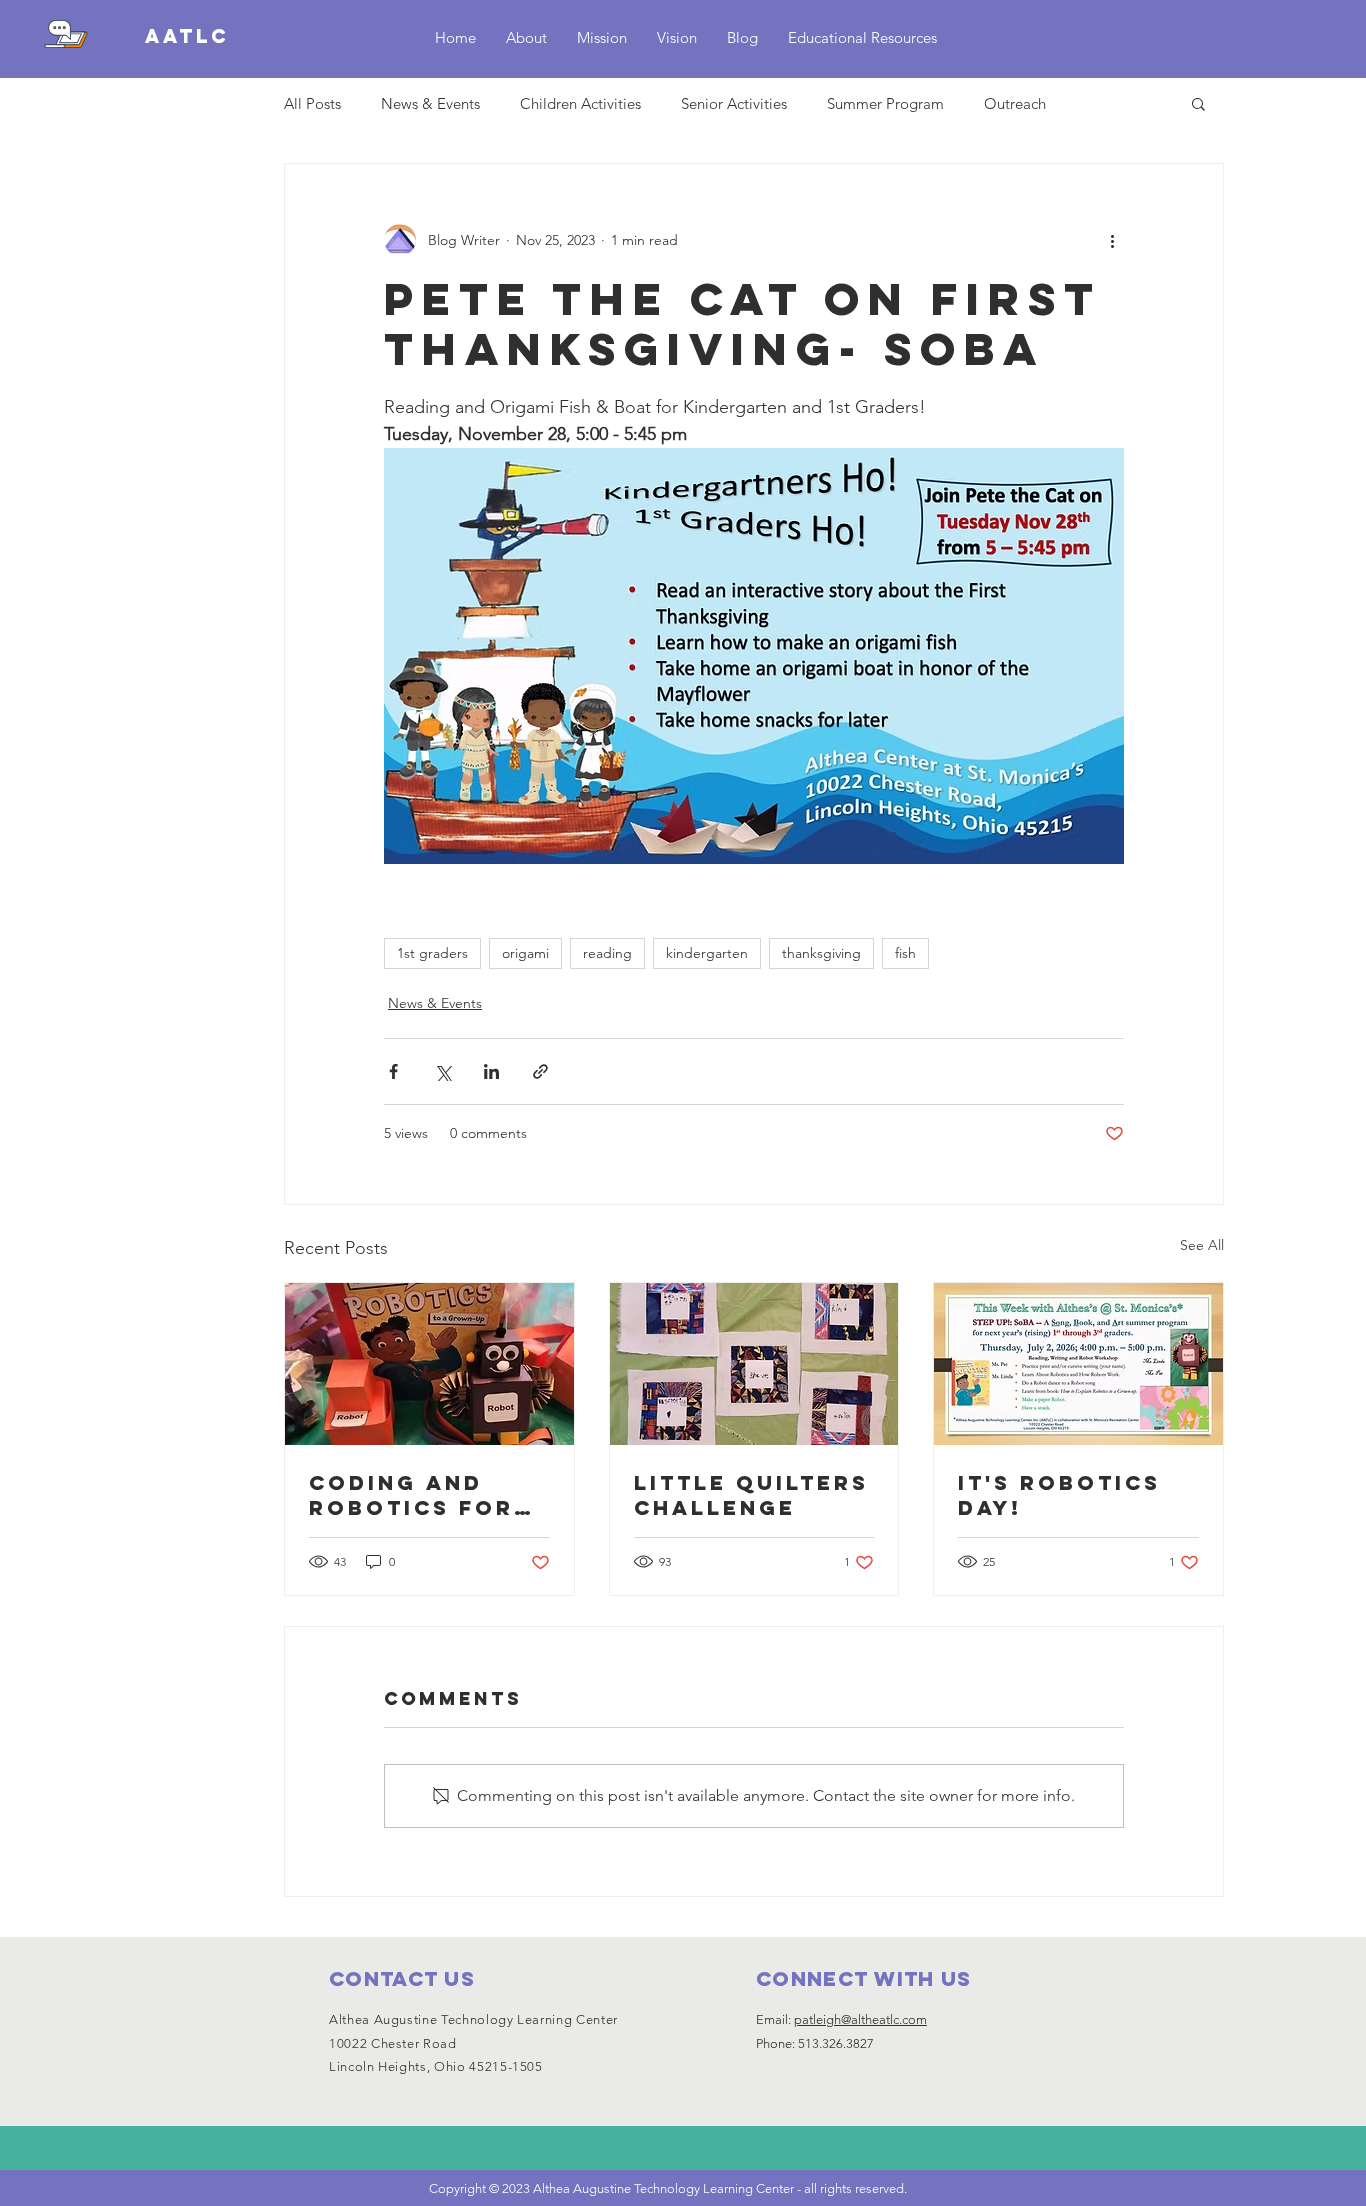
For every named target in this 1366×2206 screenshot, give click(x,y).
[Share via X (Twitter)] (442, 1071)
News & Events (430, 103)
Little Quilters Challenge (751, 1495)
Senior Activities (734, 103)
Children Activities (580, 103)
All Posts (312, 103)
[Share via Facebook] (393, 1071)
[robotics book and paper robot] (429, 1364)
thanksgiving (821, 953)
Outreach (1015, 103)
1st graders (432, 953)
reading (607, 953)
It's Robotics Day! (1059, 1495)
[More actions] (1112, 240)
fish (905, 953)
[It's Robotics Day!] (1078, 1364)
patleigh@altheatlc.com (860, 2019)
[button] (1198, 103)
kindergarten (707, 953)
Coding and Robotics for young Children (411, 1495)
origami (525, 953)
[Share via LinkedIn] (491, 1071)
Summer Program (885, 103)
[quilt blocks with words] (754, 1364)
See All (1202, 1245)
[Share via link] (540, 1071)
